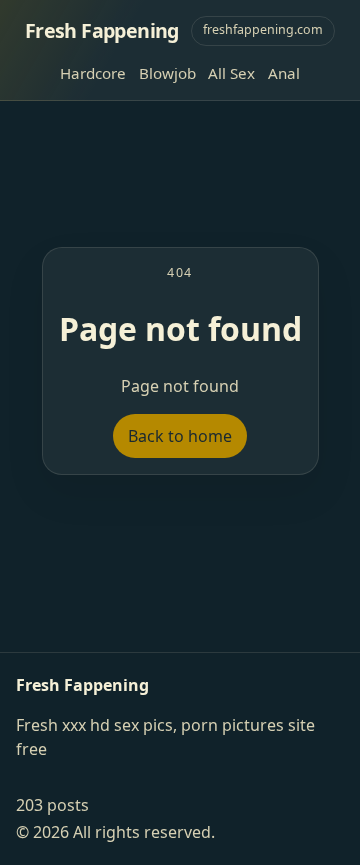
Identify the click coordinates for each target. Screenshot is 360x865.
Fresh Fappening (102, 30)
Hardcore (93, 73)
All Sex (231, 73)
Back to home (180, 436)
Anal (284, 73)
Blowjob (167, 73)
